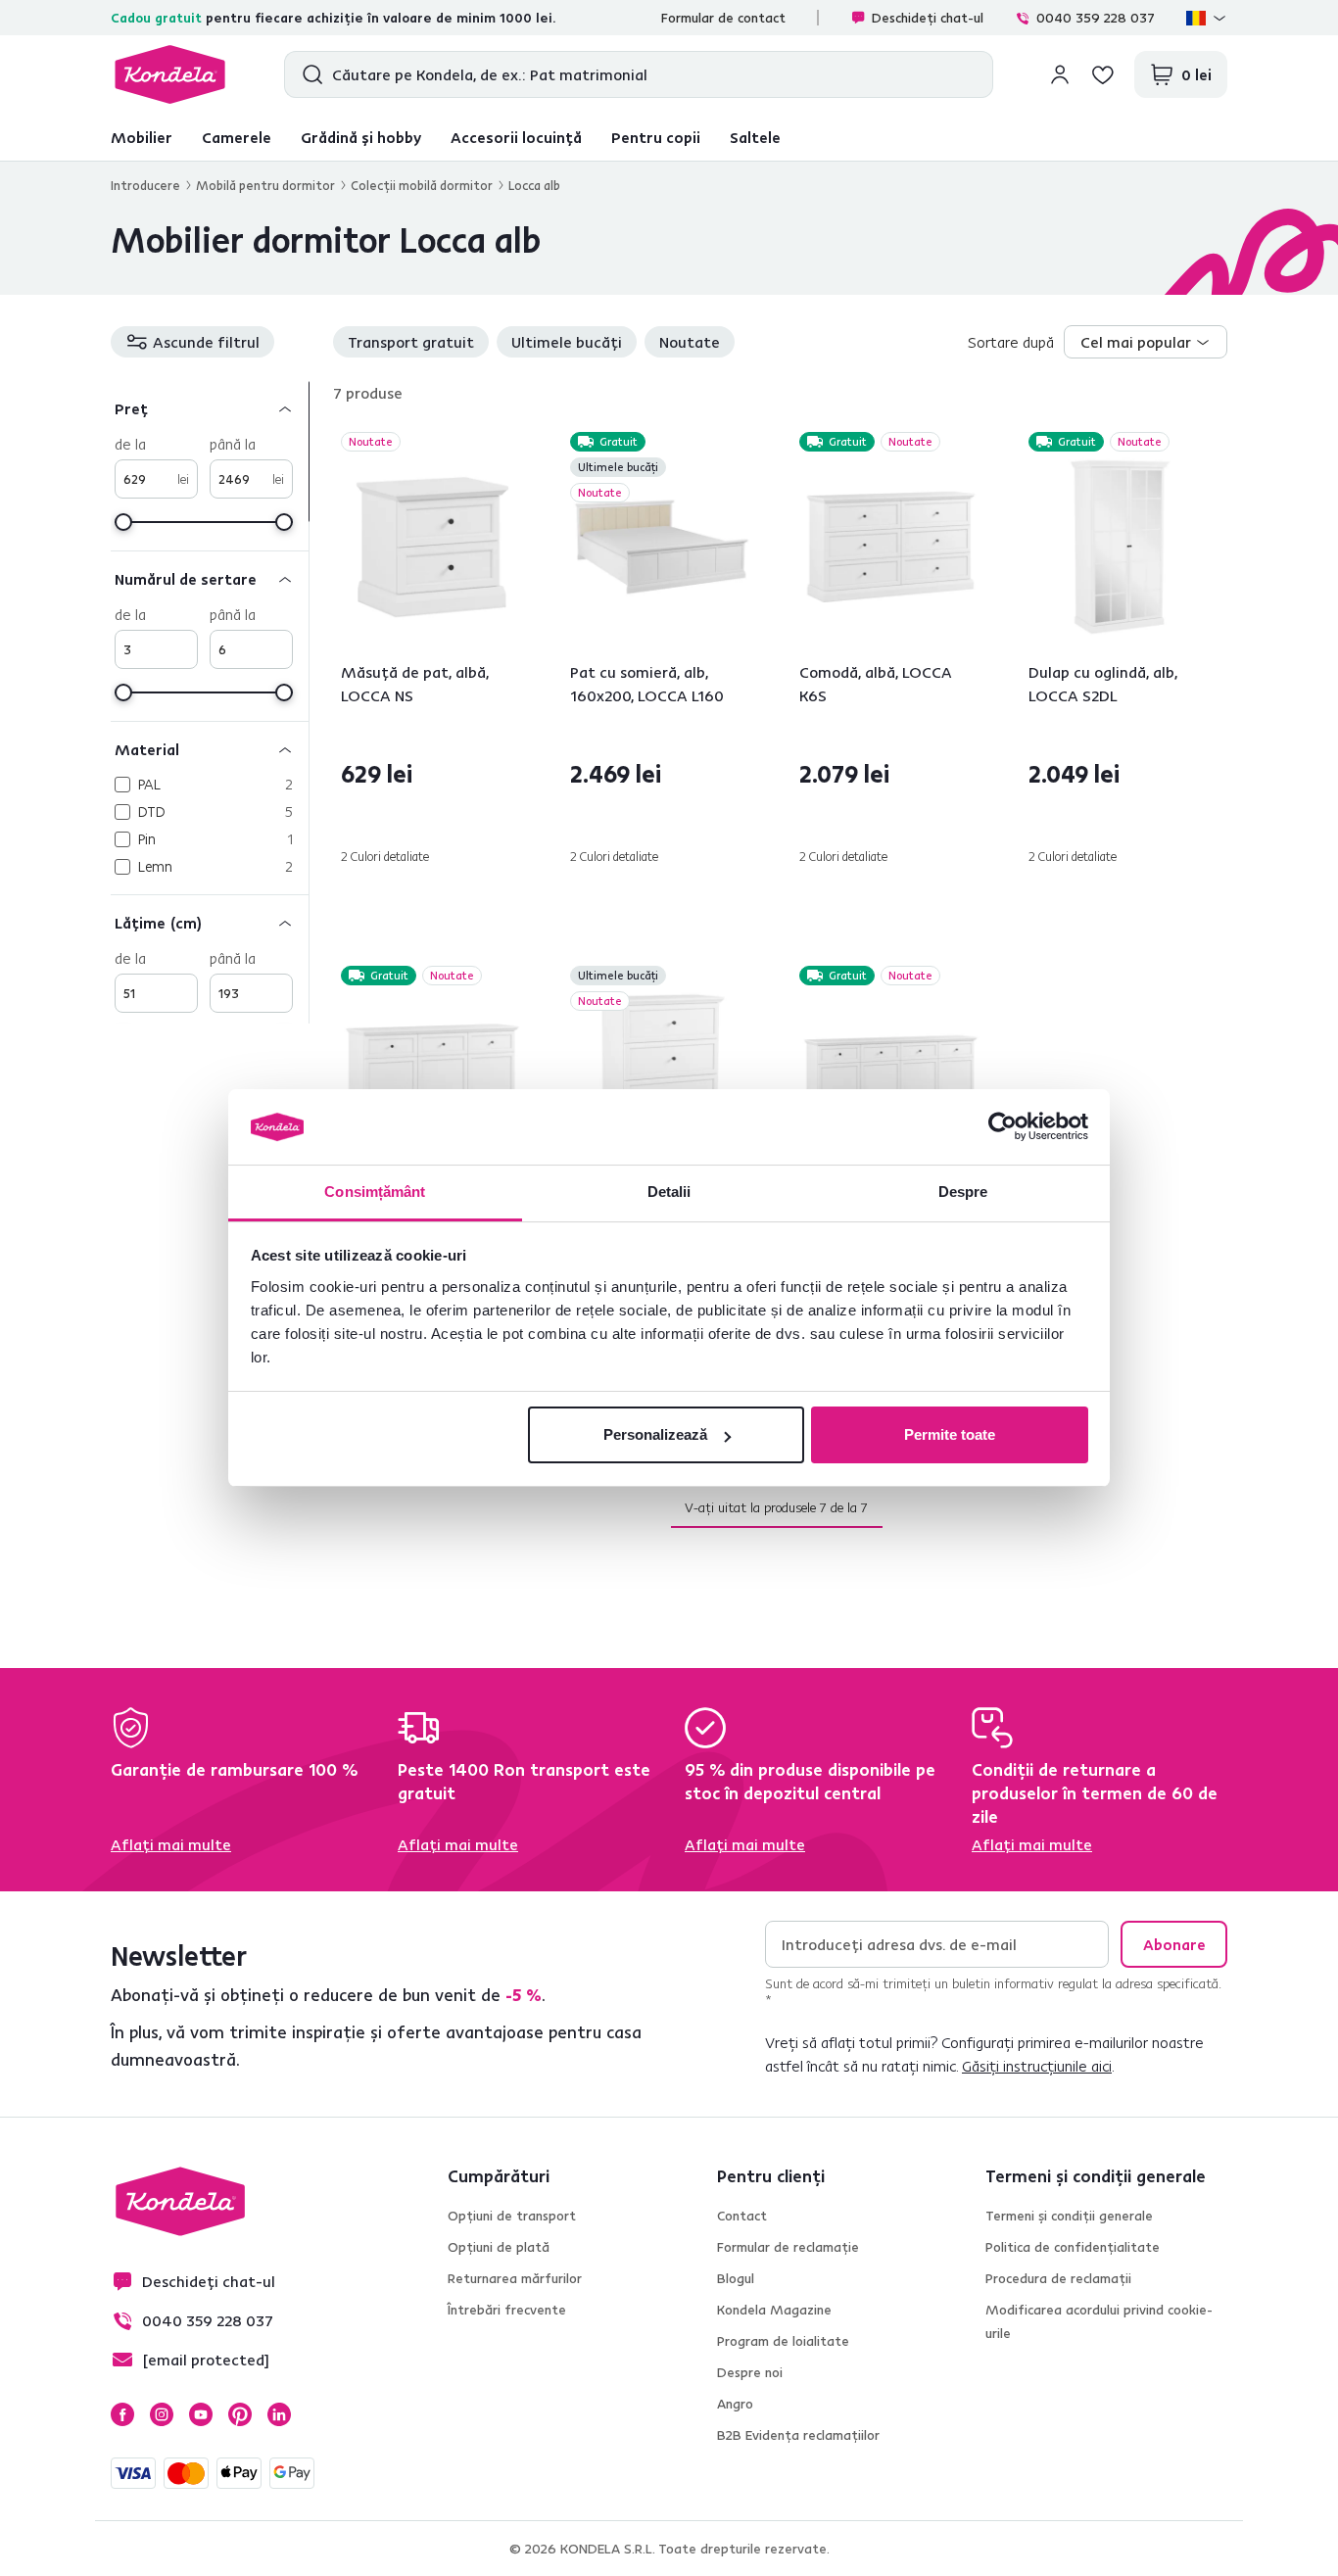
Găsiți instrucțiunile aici (1037, 2066)
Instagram (162, 2414)
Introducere (145, 185)
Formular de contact (723, 18)
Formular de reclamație (788, 2247)
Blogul (736, 2278)
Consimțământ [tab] (375, 1192)
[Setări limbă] (1207, 18)
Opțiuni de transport (512, 2216)
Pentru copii (656, 137)
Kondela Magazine (774, 2310)
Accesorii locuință (516, 137)
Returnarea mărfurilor (515, 2278)
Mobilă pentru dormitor (265, 185)
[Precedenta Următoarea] (432, 547)
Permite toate (950, 1434)
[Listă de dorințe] (1103, 74)
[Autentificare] (1060, 74)
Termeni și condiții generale (1069, 2216)
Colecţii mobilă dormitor (422, 185)
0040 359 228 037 (1096, 18)
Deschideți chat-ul (928, 18)
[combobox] (1146, 342)
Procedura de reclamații (1058, 2278)
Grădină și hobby (361, 137)
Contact (742, 2216)
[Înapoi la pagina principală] (170, 74)
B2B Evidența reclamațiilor (798, 2435)
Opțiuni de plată (499, 2247)
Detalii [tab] (669, 1192)
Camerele (237, 137)
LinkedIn (279, 2414)
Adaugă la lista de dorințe (512, 444)
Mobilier (142, 137)
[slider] (123, 522)
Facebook (122, 2414)
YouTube (201, 2414)
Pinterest (240, 2414)
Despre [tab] (963, 1192)
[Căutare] (308, 74)
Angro (735, 2404)
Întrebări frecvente (507, 2310)
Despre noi (750, 2372)
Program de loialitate (783, 2341)
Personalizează (655, 1434)
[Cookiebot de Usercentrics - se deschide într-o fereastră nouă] (1003, 1127)
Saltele (755, 137)
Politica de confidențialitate (1073, 2247)
